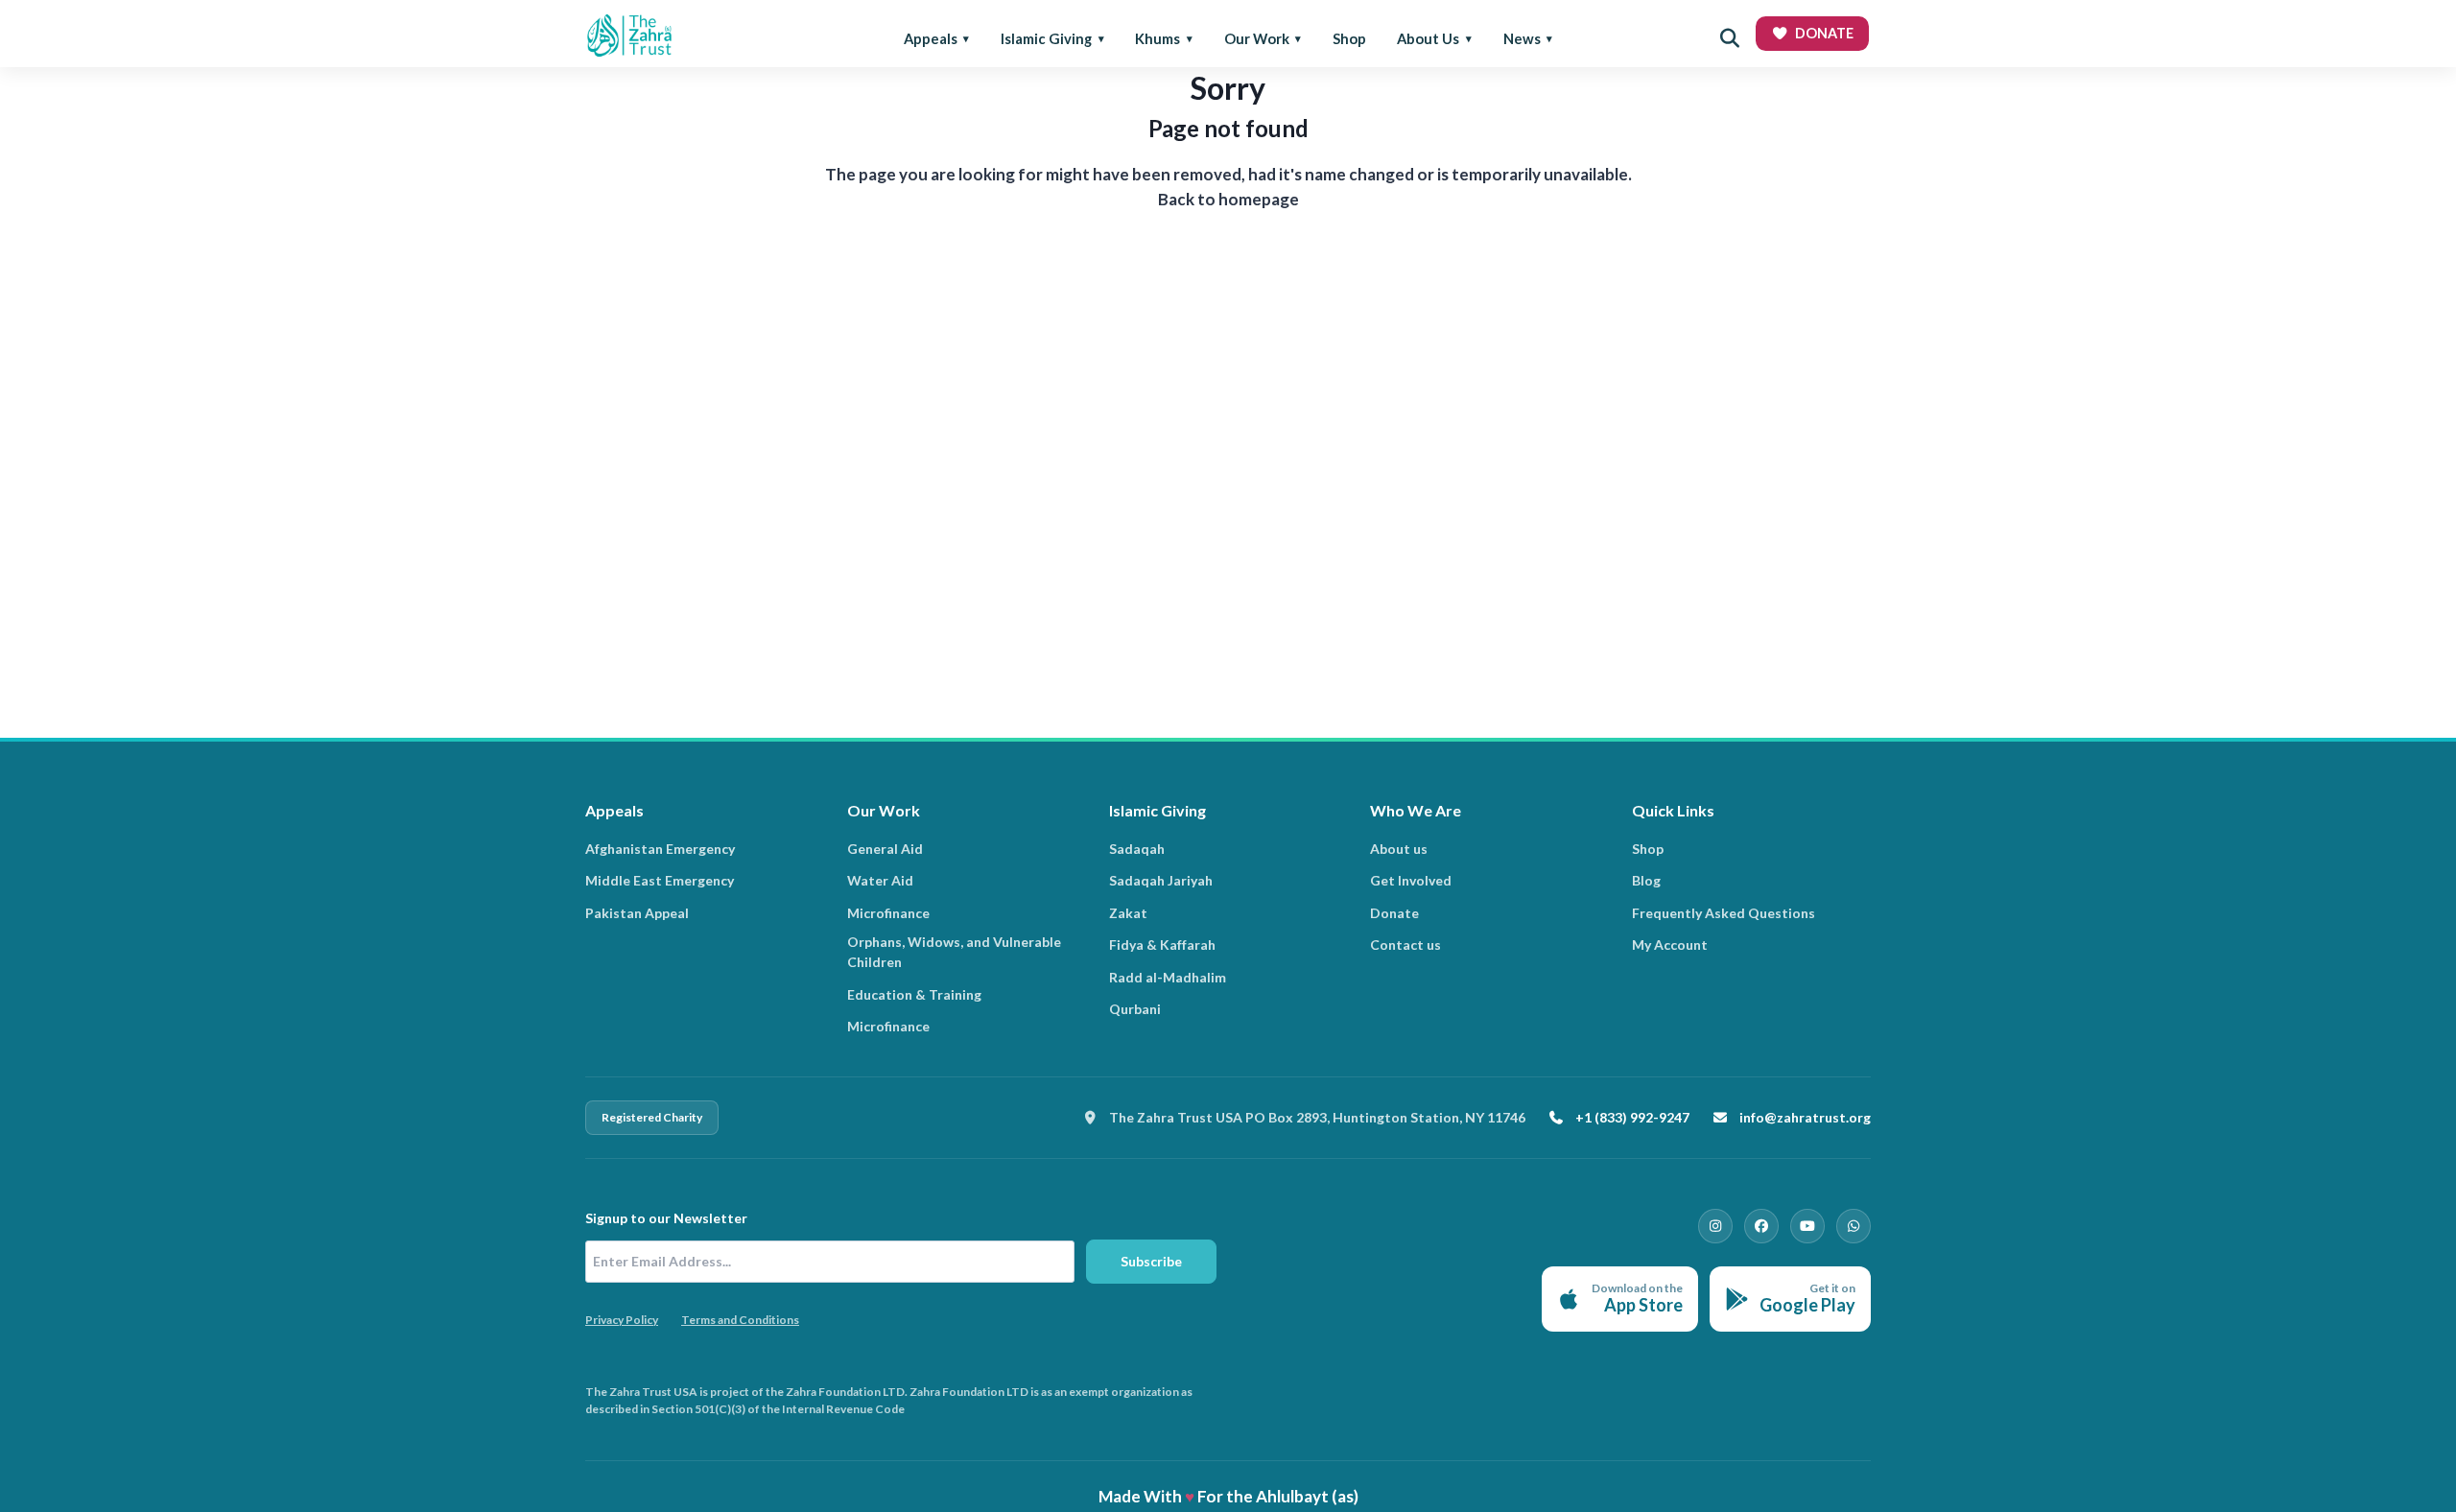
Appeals (931, 38)
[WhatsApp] (1854, 1226)
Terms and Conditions (740, 1320)
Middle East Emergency (660, 880)
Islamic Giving (1046, 38)
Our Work (1257, 38)
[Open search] (1730, 38)
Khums (1157, 38)
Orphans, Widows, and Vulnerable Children (954, 952)
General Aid (885, 849)
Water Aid (880, 880)
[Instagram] (1715, 1226)
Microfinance (888, 913)
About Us (1428, 38)
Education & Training (914, 994)
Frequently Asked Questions (1724, 913)
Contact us (1405, 945)
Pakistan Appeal (637, 913)
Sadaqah (1137, 849)
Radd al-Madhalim (1168, 977)
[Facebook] (1761, 1226)
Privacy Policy (622, 1320)
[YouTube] (1807, 1226)
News (1522, 38)
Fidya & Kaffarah (1162, 945)
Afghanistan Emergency (660, 849)
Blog (1646, 880)
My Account (1670, 945)
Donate (1394, 913)
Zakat (1128, 913)
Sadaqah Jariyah (1161, 880)
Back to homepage (1228, 199)
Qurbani (1135, 1009)
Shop (1349, 38)
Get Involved (1411, 880)
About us (1399, 849)
